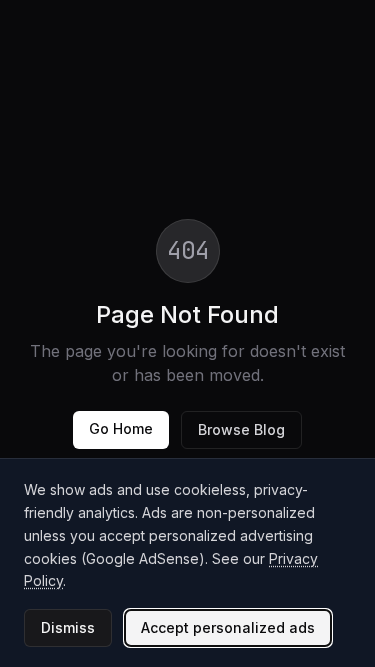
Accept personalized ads (228, 627)
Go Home (121, 428)
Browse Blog (241, 429)
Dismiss (68, 627)
